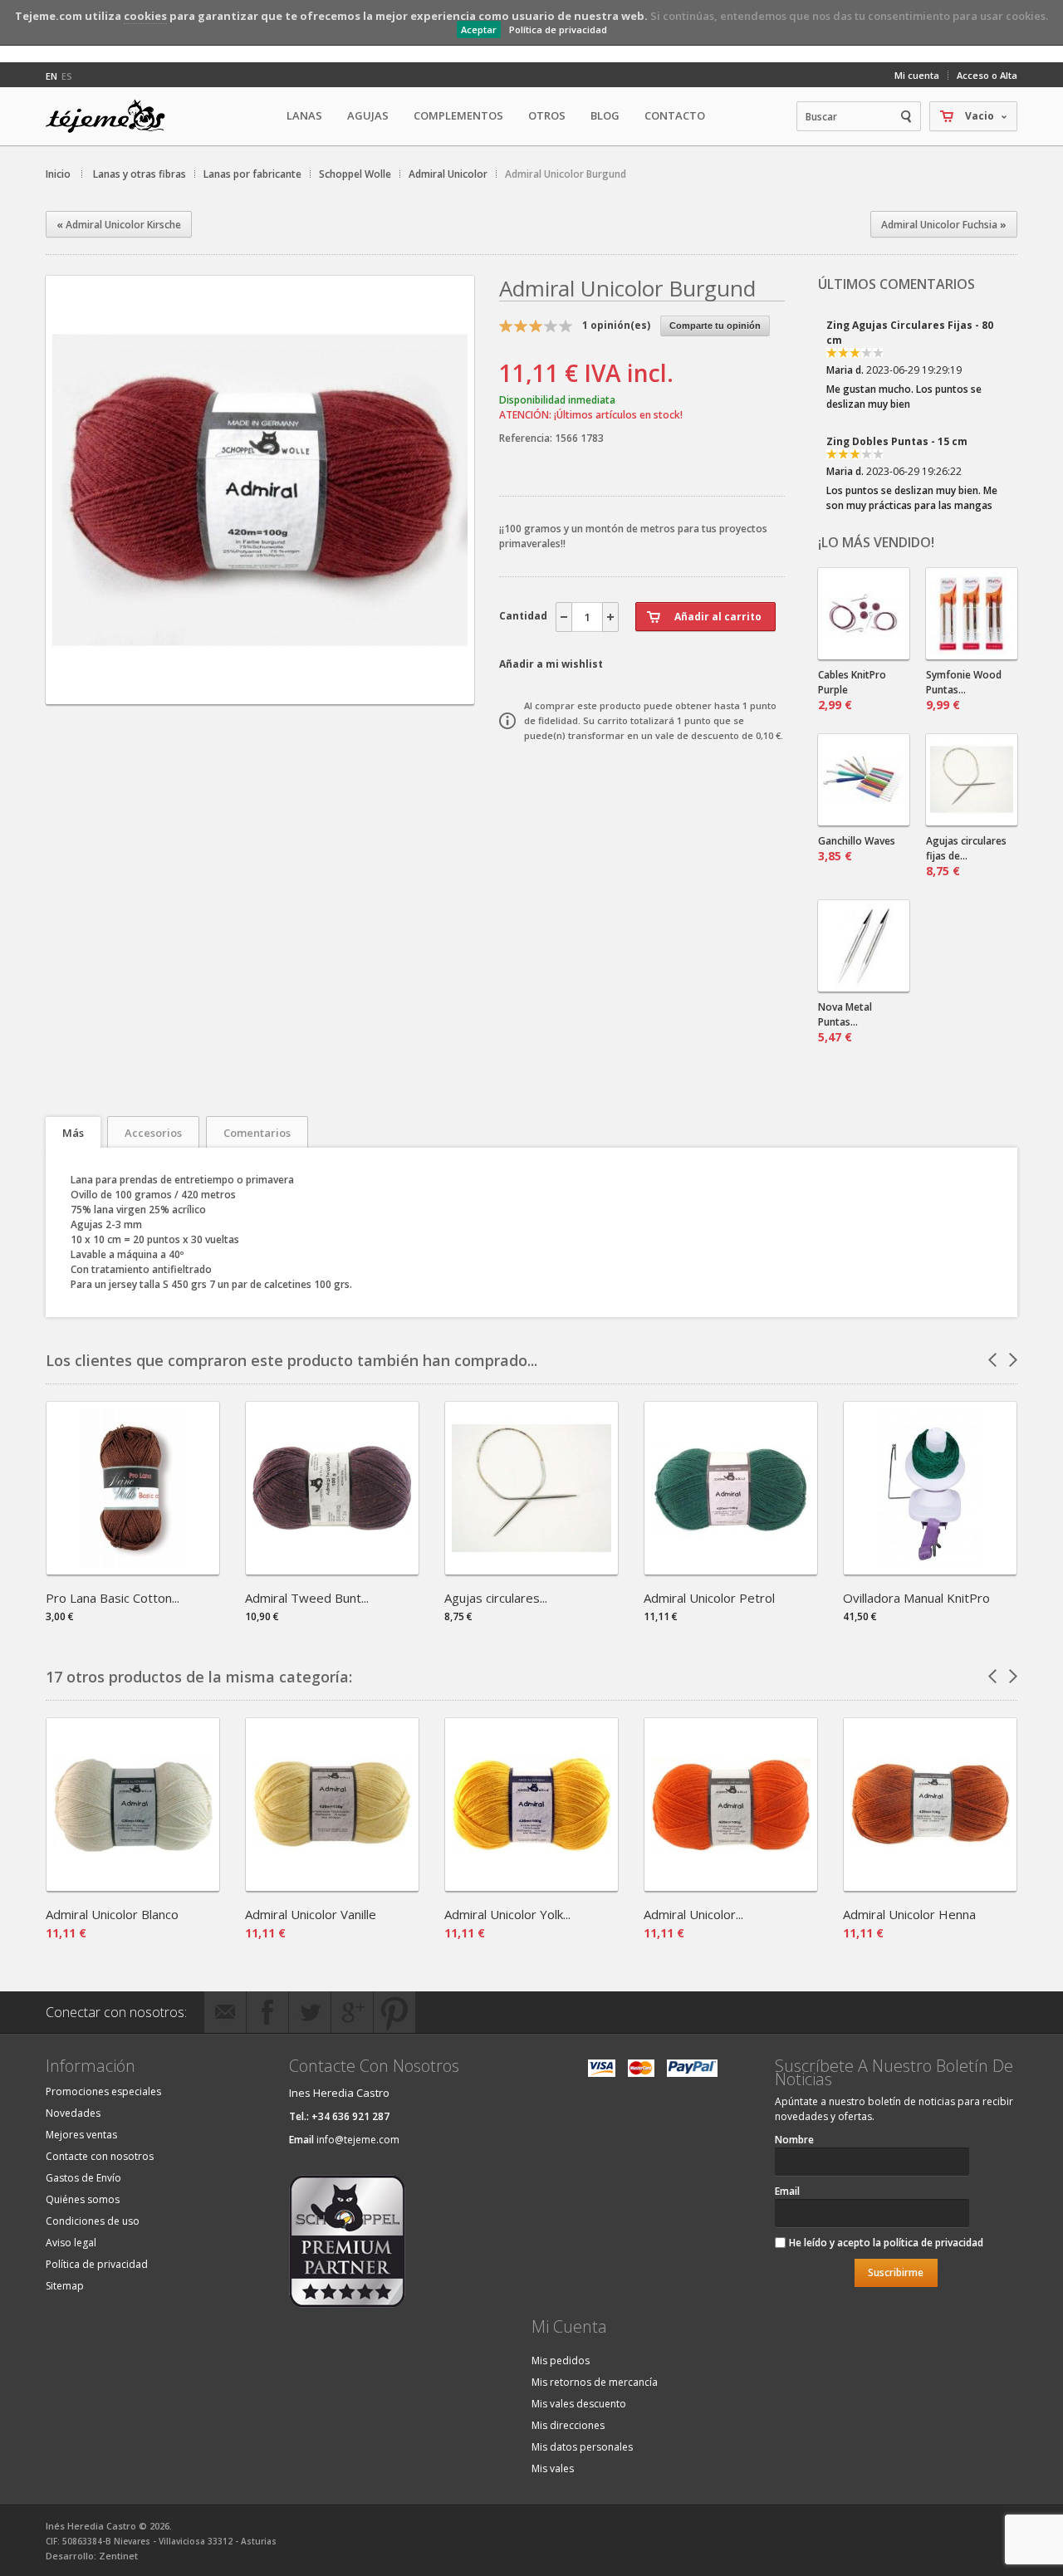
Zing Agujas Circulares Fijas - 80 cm (910, 333)
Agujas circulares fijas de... (966, 856)
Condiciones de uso (93, 2221)
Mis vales (553, 2468)
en (51, 76)
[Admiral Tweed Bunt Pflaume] (332, 1569)
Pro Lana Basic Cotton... (113, 1598)
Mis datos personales (582, 2447)
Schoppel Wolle (355, 174)
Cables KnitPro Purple (852, 690)
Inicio (58, 174)
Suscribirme (896, 2272)
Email (787, 2191)
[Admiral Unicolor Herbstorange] (731, 1885)
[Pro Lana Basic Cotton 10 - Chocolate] (133, 1569)
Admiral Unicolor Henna (909, 1914)
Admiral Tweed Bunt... (307, 1598)
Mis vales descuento (579, 2404)
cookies (145, 16)
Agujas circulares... (496, 1598)
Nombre (794, 2140)
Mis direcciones (568, 2425)
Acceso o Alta (987, 75)
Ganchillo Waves (857, 849)
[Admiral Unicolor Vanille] (332, 1885)
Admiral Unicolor (448, 174)
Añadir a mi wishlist (551, 664)
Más (73, 1133)
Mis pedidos (561, 2361)
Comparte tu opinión (715, 326)
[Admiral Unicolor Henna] (930, 1885)
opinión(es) (616, 325)
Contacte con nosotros (100, 2156)
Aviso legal (71, 2243)
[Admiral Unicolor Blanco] (133, 1885)
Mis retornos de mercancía (595, 2382)
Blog (605, 115)
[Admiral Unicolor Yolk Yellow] (531, 1885)
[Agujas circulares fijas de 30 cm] (972, 780)
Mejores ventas (81, 2135)
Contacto (675, 115)
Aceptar (479, 29)
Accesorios (153, 1133)
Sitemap (65, 2286)
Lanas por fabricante (252, 174)
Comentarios (257, 1133)
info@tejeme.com (358, 2140)
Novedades (73, 2113)
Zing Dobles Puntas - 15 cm (897, 441)
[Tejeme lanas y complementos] (112, 116)
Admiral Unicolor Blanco (112, 1914)
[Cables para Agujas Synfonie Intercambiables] (864, 614)
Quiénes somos (83, 2199)
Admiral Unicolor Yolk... (507, 1914)
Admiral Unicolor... (693, 1914)
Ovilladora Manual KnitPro (916, 1598)
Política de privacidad (558, 29)
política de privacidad (933, 2243)
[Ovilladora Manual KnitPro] (930, 1569)
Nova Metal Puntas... (845, 1022)
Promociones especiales (103, 2091)
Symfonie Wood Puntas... (964, 690)
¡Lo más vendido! (876, 542)
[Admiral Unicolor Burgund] (260, 690)
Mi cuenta (917, 75)
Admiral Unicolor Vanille (311, 1914)
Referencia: (527, 438)
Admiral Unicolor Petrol (709, 1598)
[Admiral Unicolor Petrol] (731, 1569)
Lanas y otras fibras (140, 174)
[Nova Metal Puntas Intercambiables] (864, 946)
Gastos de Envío (83, 2178)
